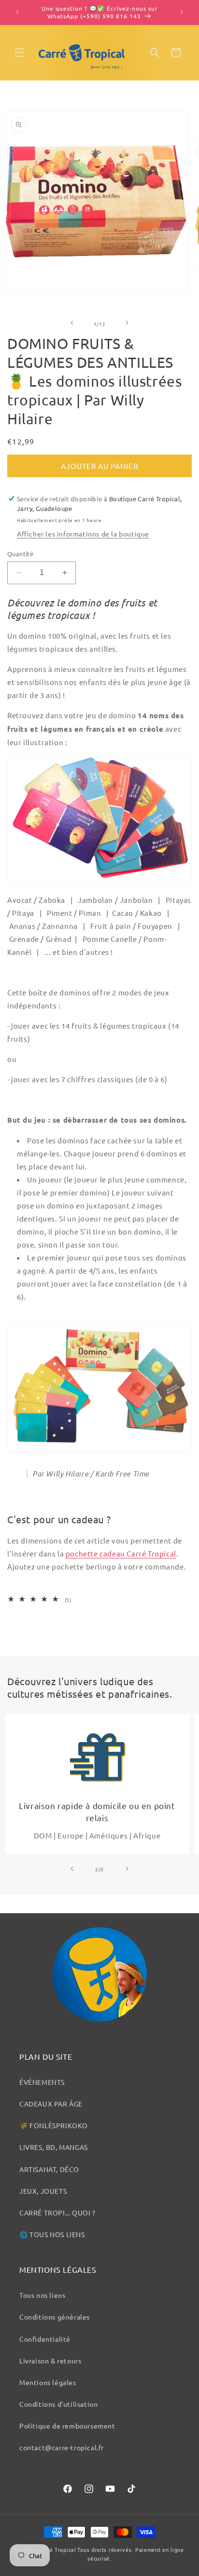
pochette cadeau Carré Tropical (121, 1553)
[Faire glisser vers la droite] (127, 323)
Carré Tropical (57, 2549)
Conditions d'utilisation (58, 2404)
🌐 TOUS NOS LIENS (52, 2234)
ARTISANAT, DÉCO (49, 2169)
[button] (19, 53)
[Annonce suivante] (181, 13)
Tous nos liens (42, 2295)
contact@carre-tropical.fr (62, 2447)
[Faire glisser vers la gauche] (72, 323)
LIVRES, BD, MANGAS (54, 2147)
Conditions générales (55, 2317)
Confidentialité (45, 2339)
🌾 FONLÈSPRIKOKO (54, 2125)
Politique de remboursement (67, 2426)
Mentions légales (48, 2382)
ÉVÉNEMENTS (42, 2082)
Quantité (20, 554)
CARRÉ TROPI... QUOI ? (57, 2213)
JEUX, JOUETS (43, 2191)
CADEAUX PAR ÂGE (51, 2104)
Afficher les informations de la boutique (83, 534)
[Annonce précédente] (18, 13)
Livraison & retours (50, 2361)
